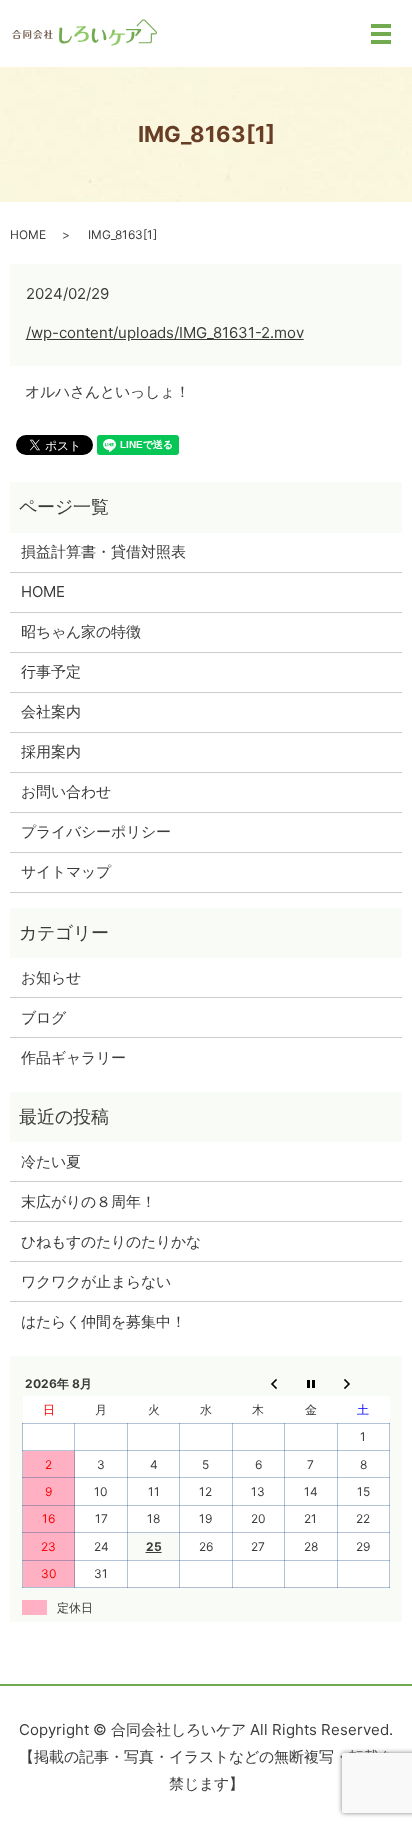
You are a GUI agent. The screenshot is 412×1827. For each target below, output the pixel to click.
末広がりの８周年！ (88, 1201)
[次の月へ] (363, 1383)
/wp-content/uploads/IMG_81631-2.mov (165, 332)
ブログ (43, 1017)
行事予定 (51, 671)
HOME (28, 234)
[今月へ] (311, 1383)
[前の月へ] (258, 1383)
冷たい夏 (51, 1161)
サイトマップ (66, 871)
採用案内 (51, 751)
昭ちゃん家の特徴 (81, 631)
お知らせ (51, 977)
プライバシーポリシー (96, 831)
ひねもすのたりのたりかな (111, 1241)
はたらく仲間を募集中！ (103, 1321)
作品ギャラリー (73, 1057)
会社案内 (51, 711)
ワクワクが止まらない (96, 1281)
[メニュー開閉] (381, 34)
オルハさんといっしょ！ (107, 391)
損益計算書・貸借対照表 (103, 551)
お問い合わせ (66, 791)
